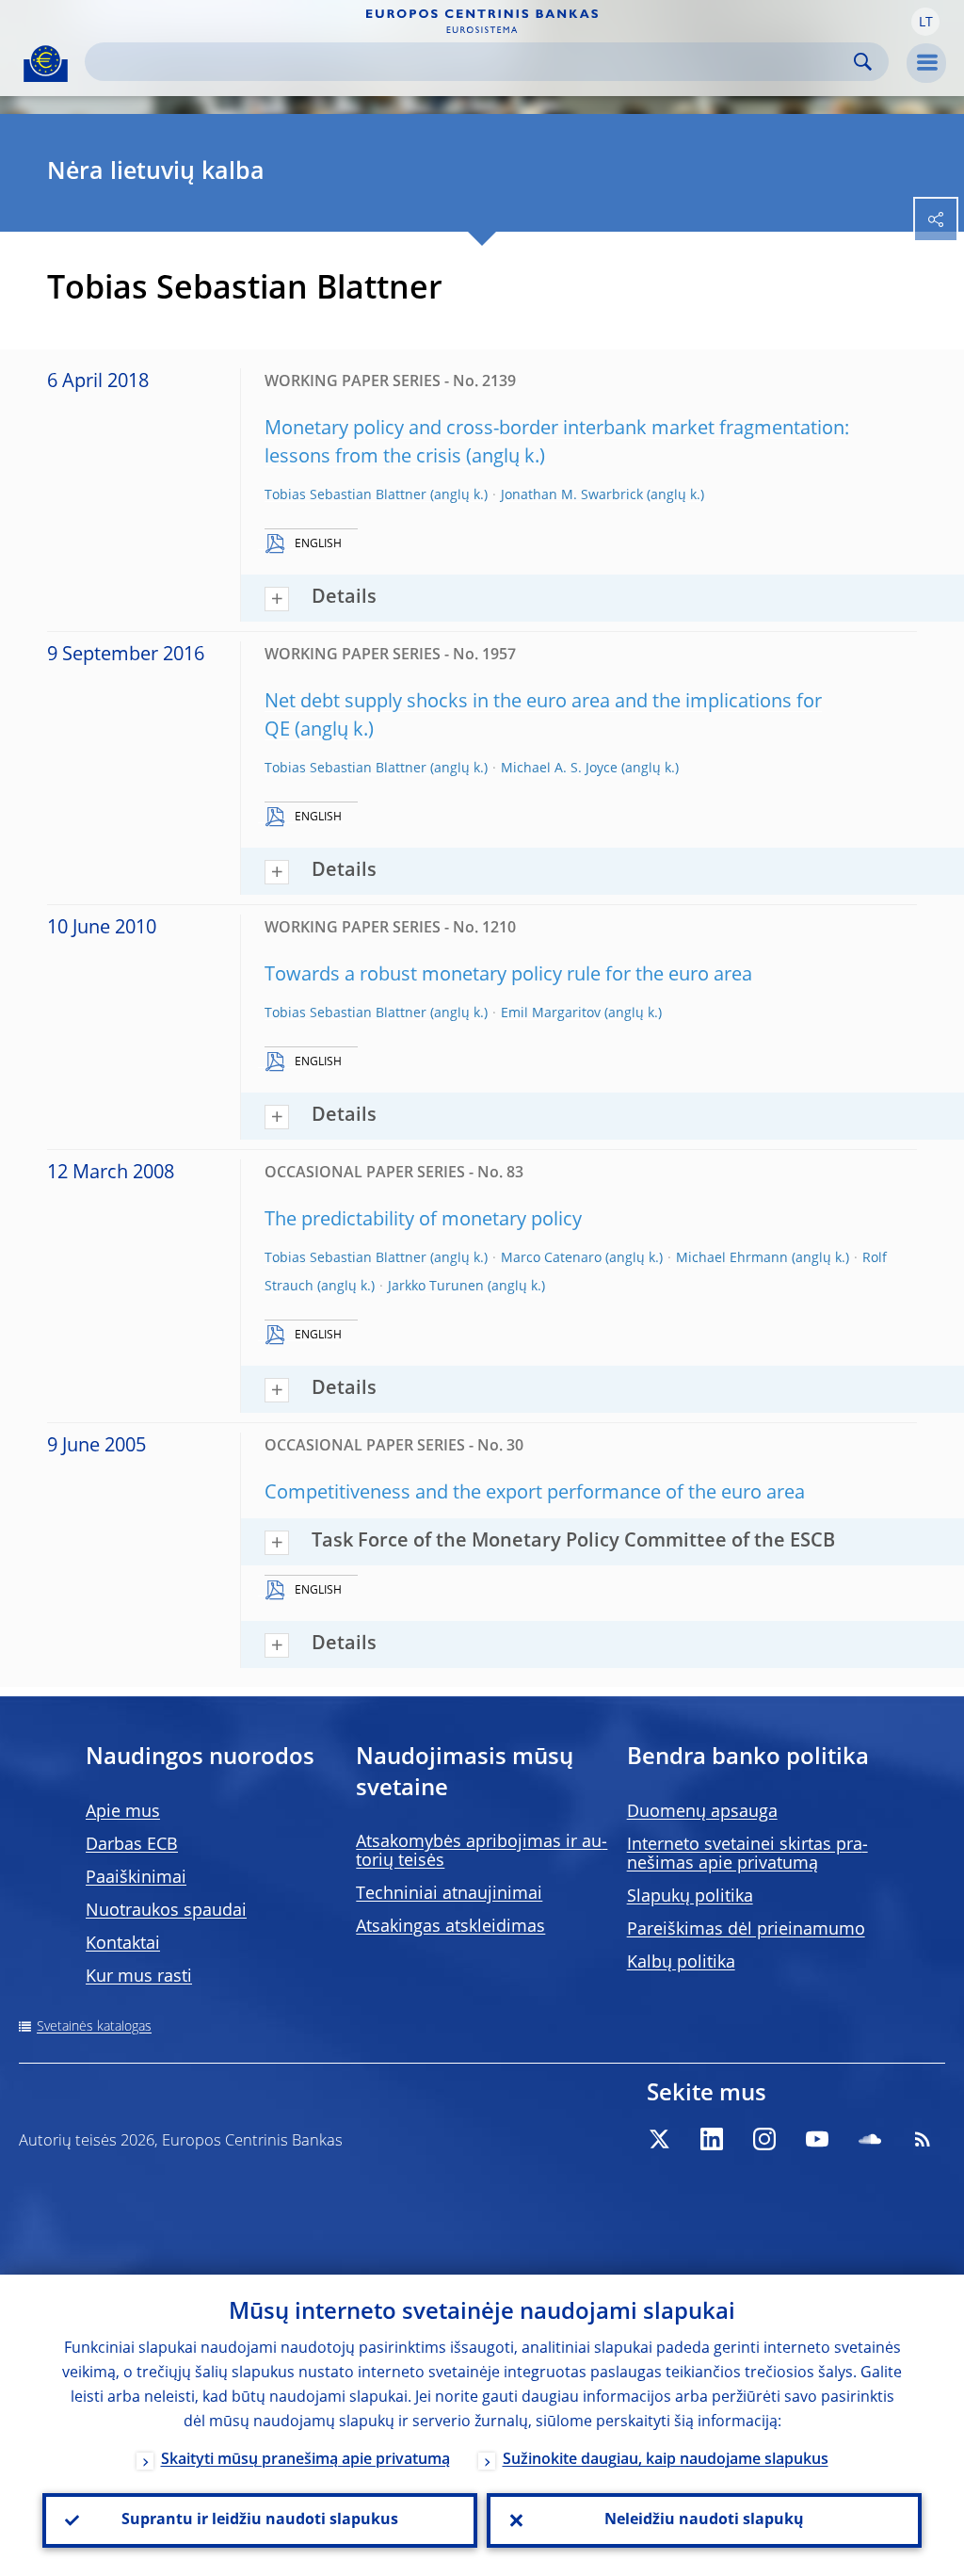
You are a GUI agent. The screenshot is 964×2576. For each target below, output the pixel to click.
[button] (925, 22)
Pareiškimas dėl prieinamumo (746, 1930)
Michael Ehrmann (732, 1258)
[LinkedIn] (712, 2139)
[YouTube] (817, 2139)
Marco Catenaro (551, 1258)
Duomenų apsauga (702, 1812)
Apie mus (123, 1812)
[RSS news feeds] (923, 2139)
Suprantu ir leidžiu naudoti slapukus (260, 2520)
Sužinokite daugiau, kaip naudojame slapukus (666, 2460)
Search (863, 62)
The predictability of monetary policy (423, 1221)
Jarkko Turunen (436, 1287)
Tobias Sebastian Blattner (345, 495)
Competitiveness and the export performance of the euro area (535, 1494)
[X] (659, 2139)
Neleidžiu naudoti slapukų (704, 2520)
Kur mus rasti (139, 1977)
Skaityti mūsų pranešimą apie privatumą (305, 2460)
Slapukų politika (690, 1897)
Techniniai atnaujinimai (449, 1894)
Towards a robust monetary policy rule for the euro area (508, 976)
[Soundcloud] (870, 2139)
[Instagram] (764, 2139)
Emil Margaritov (551, 1013)
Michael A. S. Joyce (559, 769)
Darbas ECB (132, 1845)
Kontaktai (123, 1944)
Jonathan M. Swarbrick (572, 495)
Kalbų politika (681, 1963)
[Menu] (926, 63)
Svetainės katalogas (94, 2027)
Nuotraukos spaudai (166, 1911)
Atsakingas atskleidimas (450, 1927)
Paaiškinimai (136, 1878)
